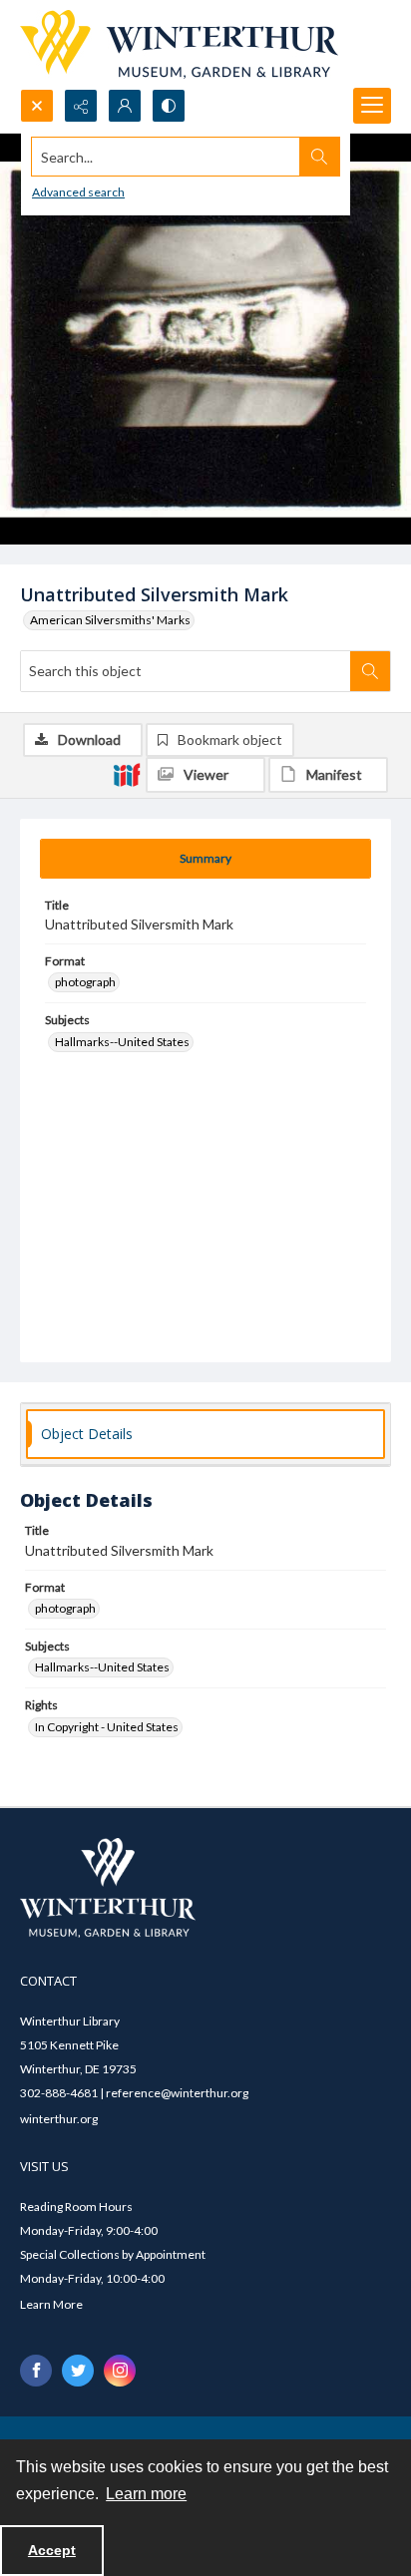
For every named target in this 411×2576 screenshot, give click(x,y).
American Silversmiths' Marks (110, 620)
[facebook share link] (36, 2371)
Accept (52, 2550)
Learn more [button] (146, 2494)
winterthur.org (59, 2119)
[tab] (205, 859)
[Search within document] (370, 671)
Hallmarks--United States (122, 1042)
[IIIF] (127, 774)
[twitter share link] (78, 2371)
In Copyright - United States (107, 1727)
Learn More (51, 2304)
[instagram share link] (120, 2371)
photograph (85, 982)
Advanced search (78, 192)
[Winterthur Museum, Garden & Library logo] (179, 44)
